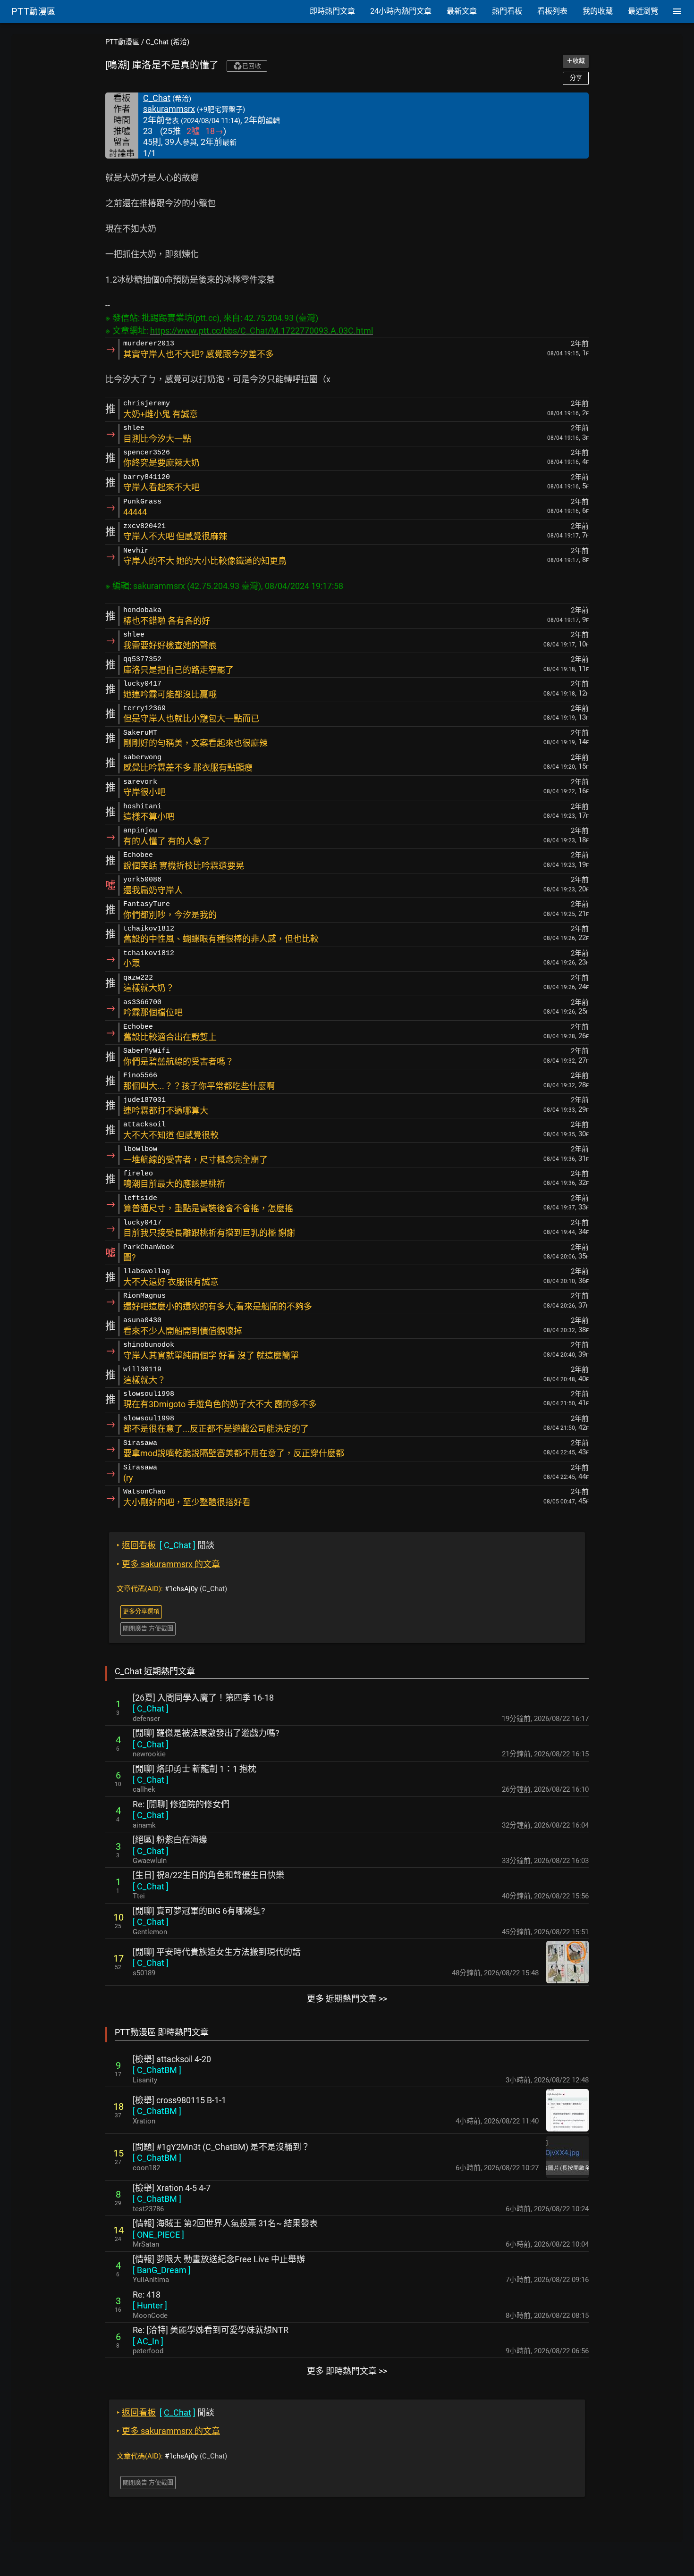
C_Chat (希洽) (168, 42)
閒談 (165, 1545)
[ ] (151, 1708)
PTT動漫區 (122, 42)
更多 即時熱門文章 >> (347, 2371)
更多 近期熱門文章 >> (347, 1999)
